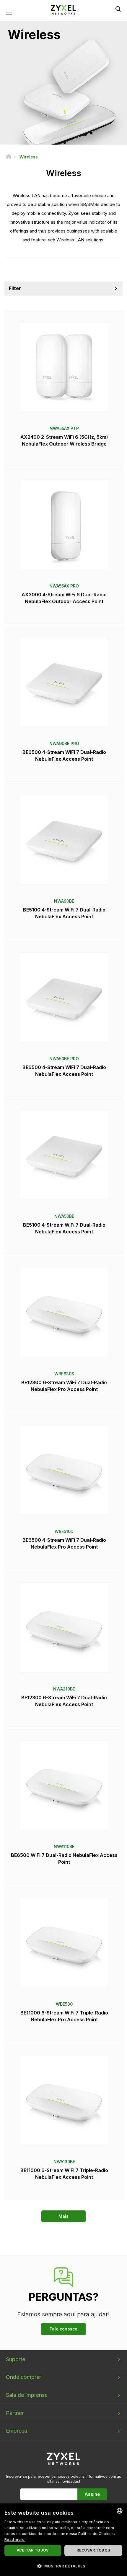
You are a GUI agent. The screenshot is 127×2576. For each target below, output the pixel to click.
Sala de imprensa (27, 2395)
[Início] (9, 157)
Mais (63, 2216)
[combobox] (120, 2511)
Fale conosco (63, 2329)
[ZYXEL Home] (63, 9)
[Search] (118, 9)
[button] (63, 2566)
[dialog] (63, 2540)
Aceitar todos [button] (33, 2550)
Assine (92, 2494)
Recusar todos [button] (93, 2550)
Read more (15, 2540)
